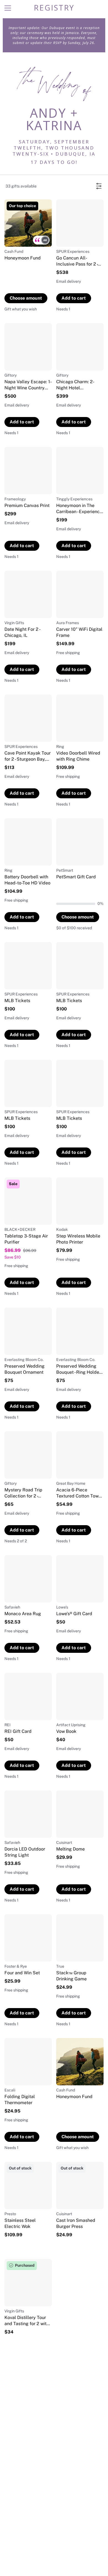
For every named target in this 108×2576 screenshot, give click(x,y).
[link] (28, 256)
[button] (41, 240)
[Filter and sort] (99, 186)
